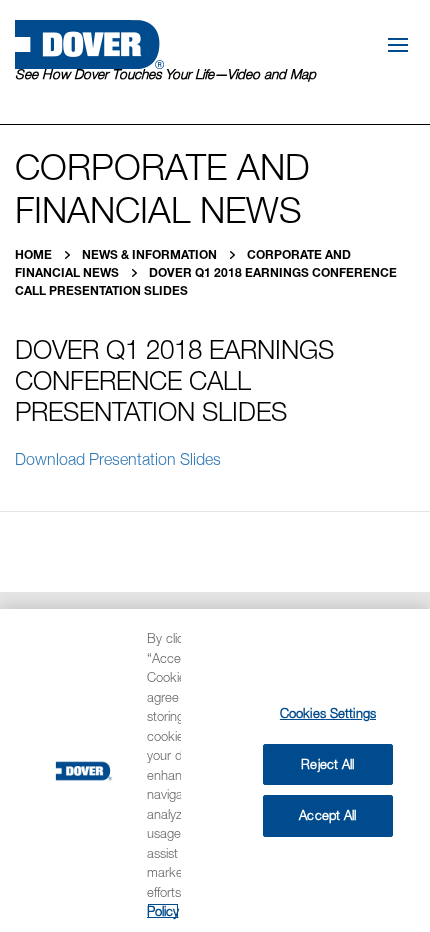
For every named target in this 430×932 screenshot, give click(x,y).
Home (35, 254)
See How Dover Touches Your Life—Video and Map (165, 74)
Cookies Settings (328, 713)
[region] (215, 770)
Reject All (327, 764)
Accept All (327, 815)
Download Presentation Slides (118, 459)
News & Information (151, 254)
